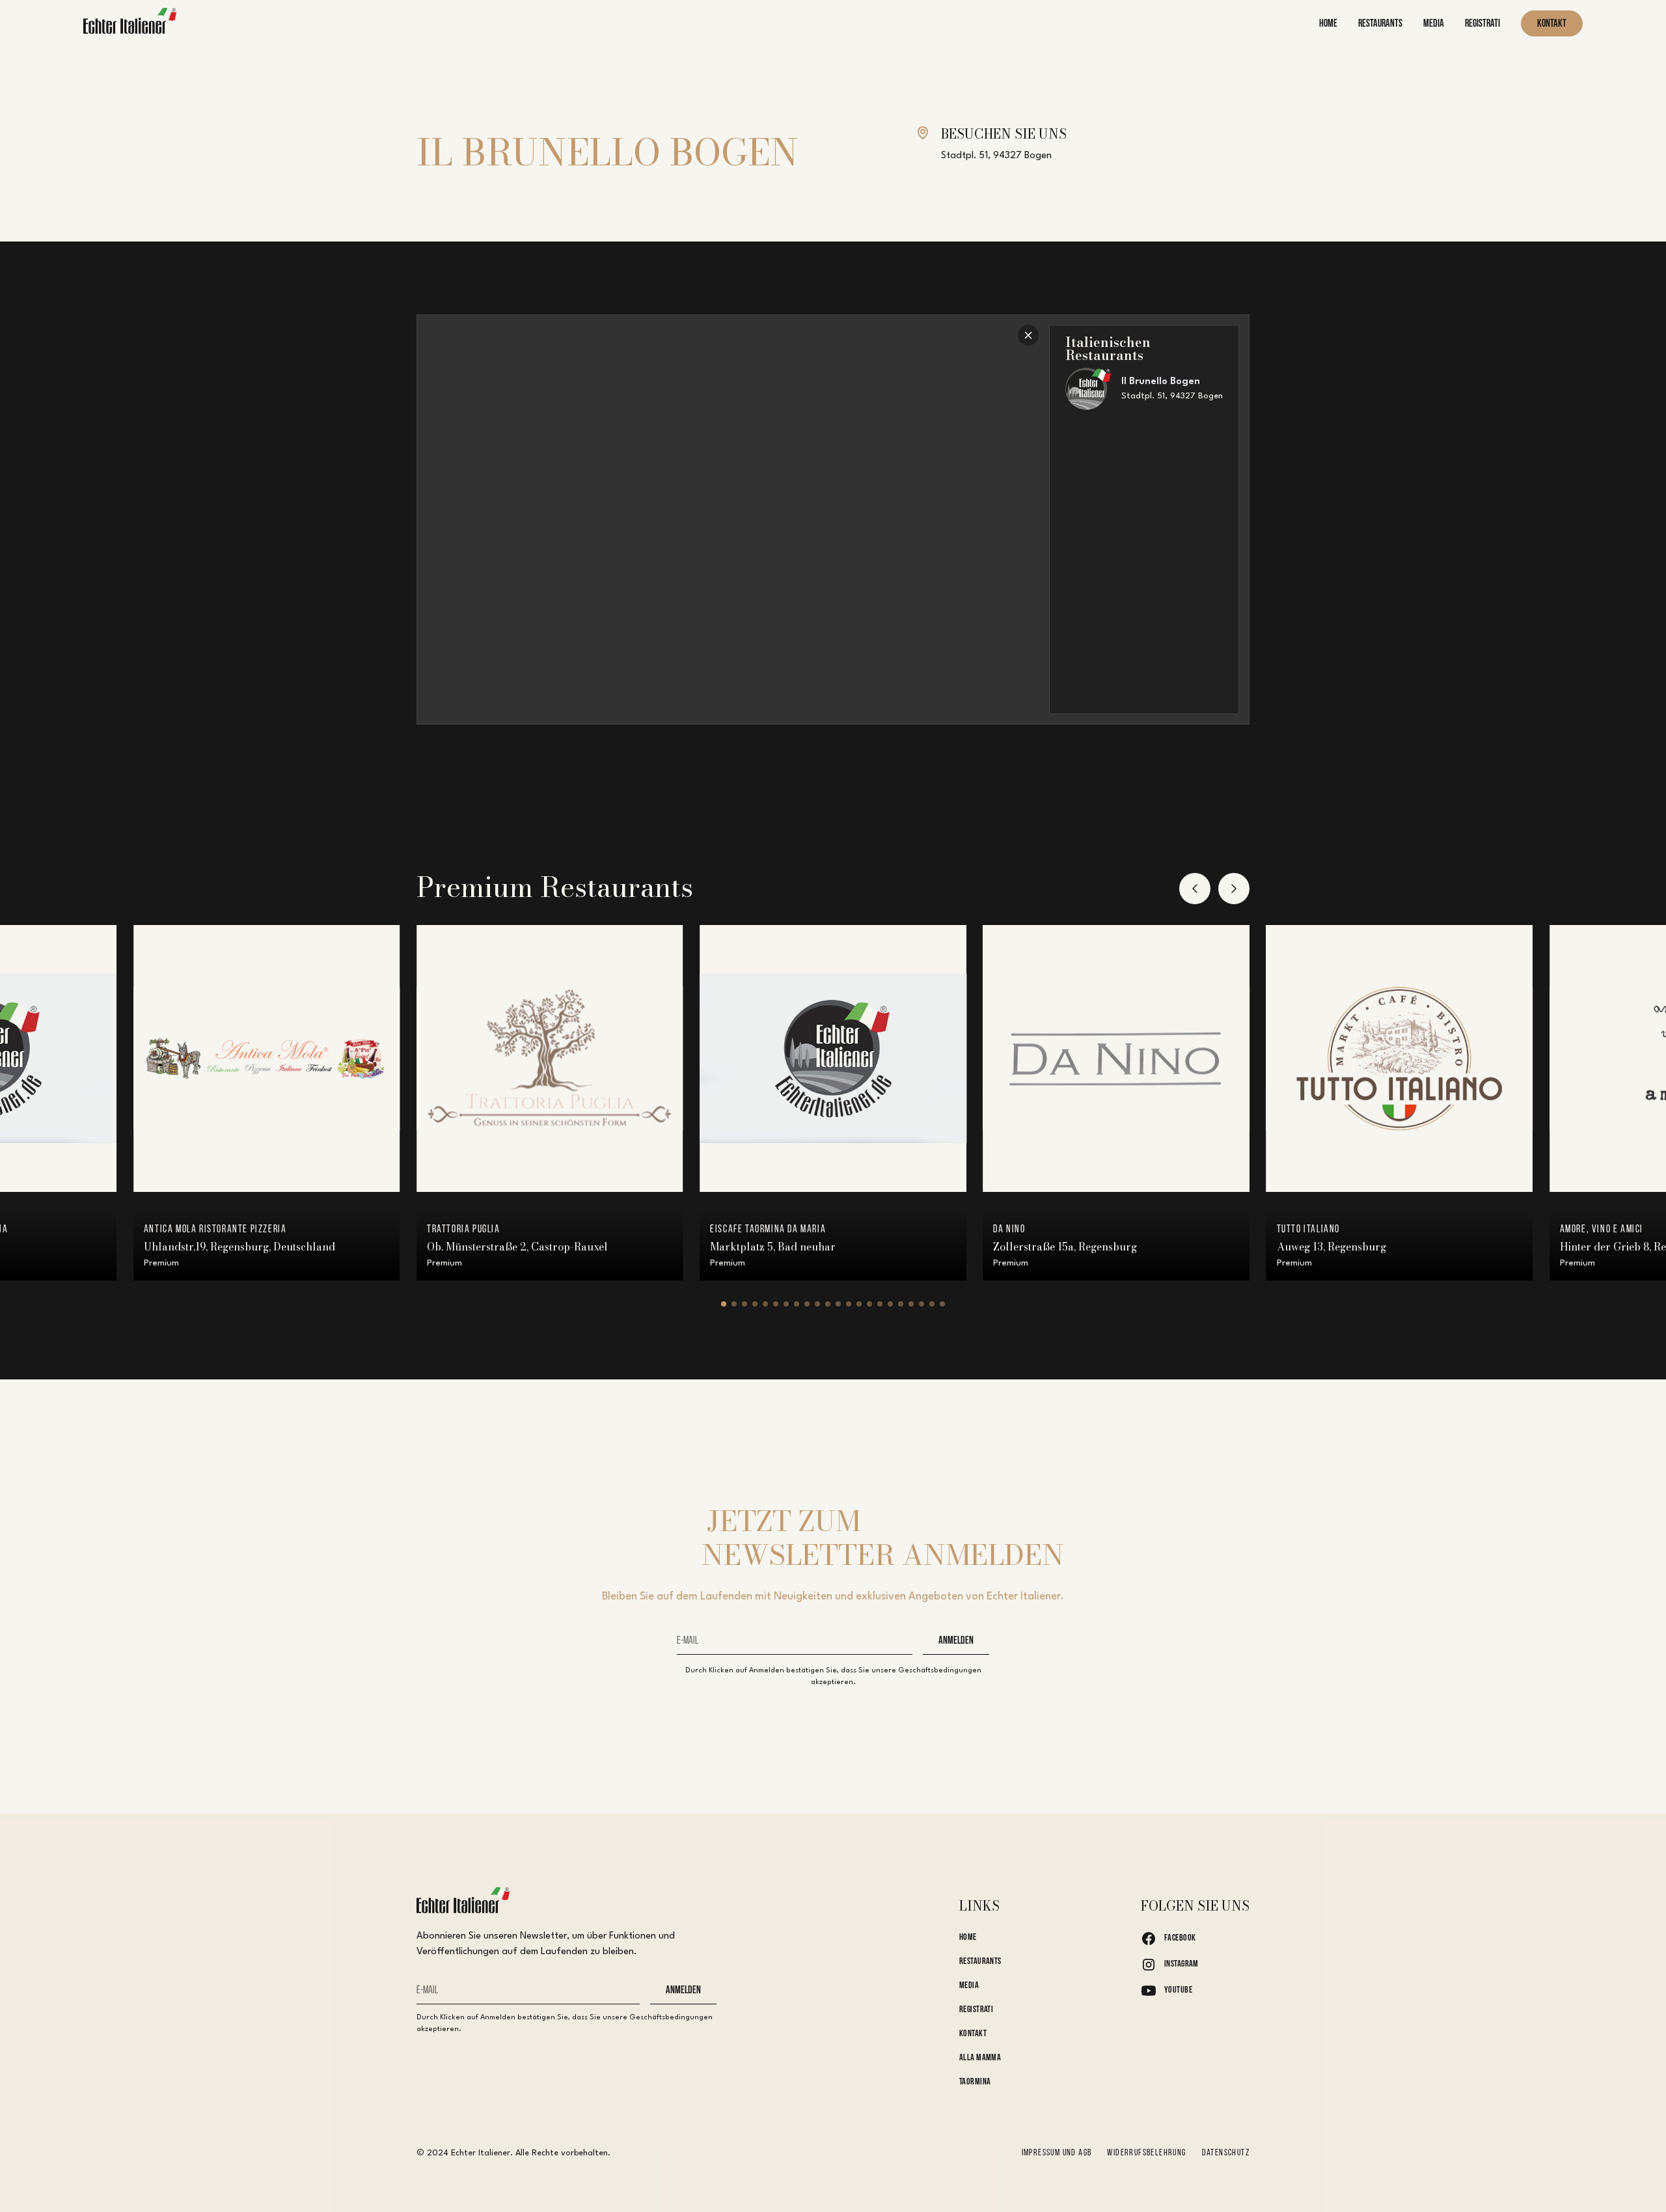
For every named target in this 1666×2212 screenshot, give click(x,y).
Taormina (975, 2082)
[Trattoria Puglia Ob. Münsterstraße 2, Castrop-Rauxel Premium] (550, 1058)
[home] (130, 24)
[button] (1195, 889)
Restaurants (980, 1962)
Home (968, 1938)
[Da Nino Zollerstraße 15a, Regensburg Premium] (1116, 1058)
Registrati (976, 2010)
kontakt (1552, 24)
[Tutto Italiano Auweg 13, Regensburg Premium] (1400, 1058)
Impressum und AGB (1057, 2153)
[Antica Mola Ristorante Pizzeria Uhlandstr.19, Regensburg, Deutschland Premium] (267, 1058)
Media (969, 1986)
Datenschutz (1226, 2153)
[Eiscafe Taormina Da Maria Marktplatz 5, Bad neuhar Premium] (833, 1058)
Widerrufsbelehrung (1146, 2153)
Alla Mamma (980, 2058)
